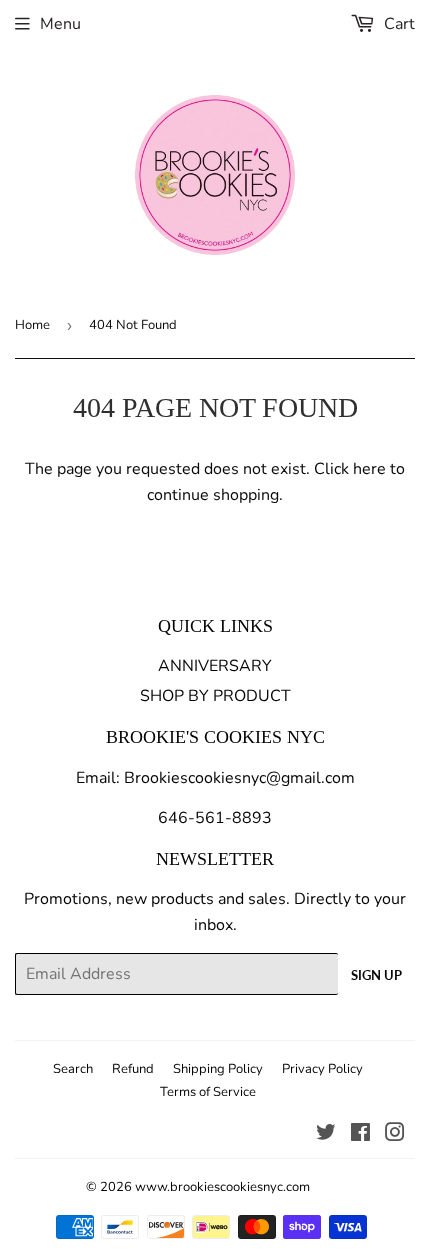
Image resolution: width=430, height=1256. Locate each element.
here (369, 469)
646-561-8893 (215, 818)
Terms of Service (208, 1092)
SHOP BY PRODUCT (215, 696)
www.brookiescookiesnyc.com (222, 1187)
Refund (133, 1069)
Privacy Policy (322, 1069)
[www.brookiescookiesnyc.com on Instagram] (395, 1135)
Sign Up (376, 975)
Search (73, 1069)
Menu (60, 24)
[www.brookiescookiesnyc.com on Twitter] (326, 1135)
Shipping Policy (218, 1069)
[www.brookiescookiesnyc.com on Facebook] (360, 1135)
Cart (397, 24)
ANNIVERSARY (215, 666)
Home (32, 325)
